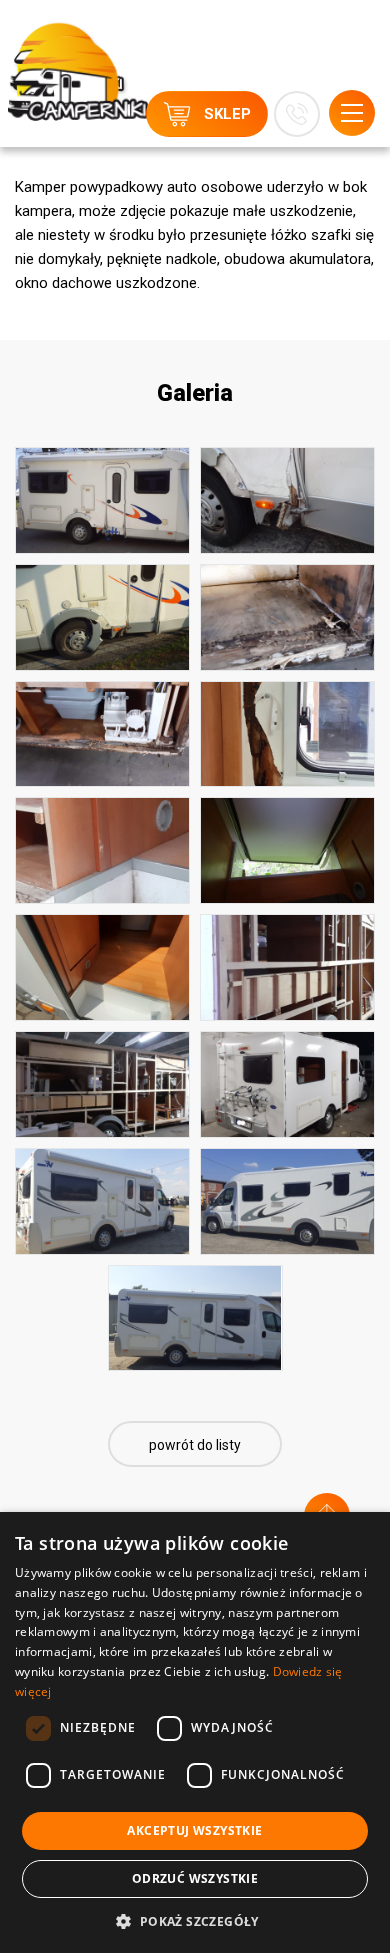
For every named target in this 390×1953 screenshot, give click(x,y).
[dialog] (195, 1732)
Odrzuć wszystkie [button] (195, 1878)
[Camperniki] (78, 51)
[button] (194, 1920)
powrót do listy (195, 1445)
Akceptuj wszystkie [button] (194, 1830)
